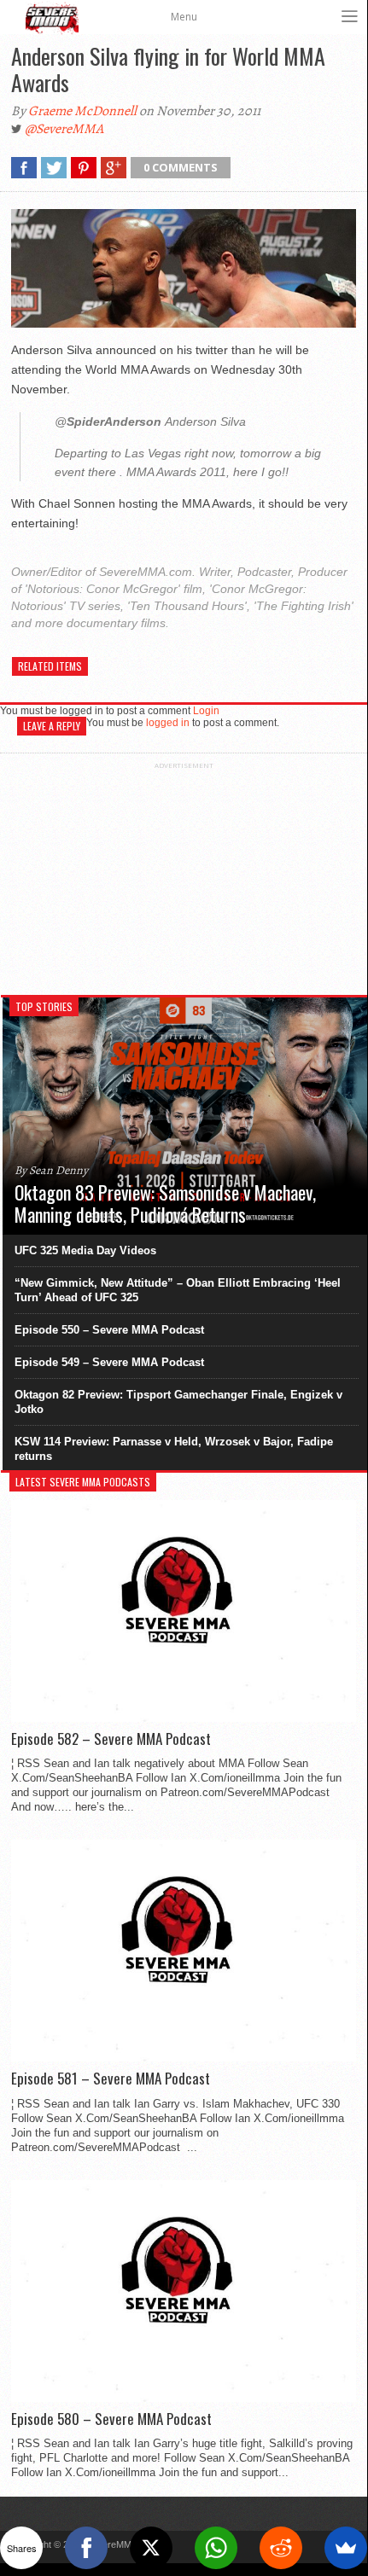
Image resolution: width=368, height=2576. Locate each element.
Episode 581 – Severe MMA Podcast (111, 2079)
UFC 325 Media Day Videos (85, 1250)
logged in (168, 723)
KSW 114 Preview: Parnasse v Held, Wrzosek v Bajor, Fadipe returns (174, 1449)
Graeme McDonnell (82, 111)
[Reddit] (281, 2548)
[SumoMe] (346, 2548)
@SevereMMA (64, 129)
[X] (151, 2548)
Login (206, 711)
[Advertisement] (184, 876)
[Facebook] (86, 2548)
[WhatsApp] (216, 2548)
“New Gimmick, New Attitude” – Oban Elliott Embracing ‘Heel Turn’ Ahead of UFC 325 (178, 1290)
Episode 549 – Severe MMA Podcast (109, 1362)
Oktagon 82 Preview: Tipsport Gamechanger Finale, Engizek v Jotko (178, 1402)
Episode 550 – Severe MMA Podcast (109, 1330)
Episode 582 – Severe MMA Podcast (111, 1739)
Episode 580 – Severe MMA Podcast (111, 2419)
